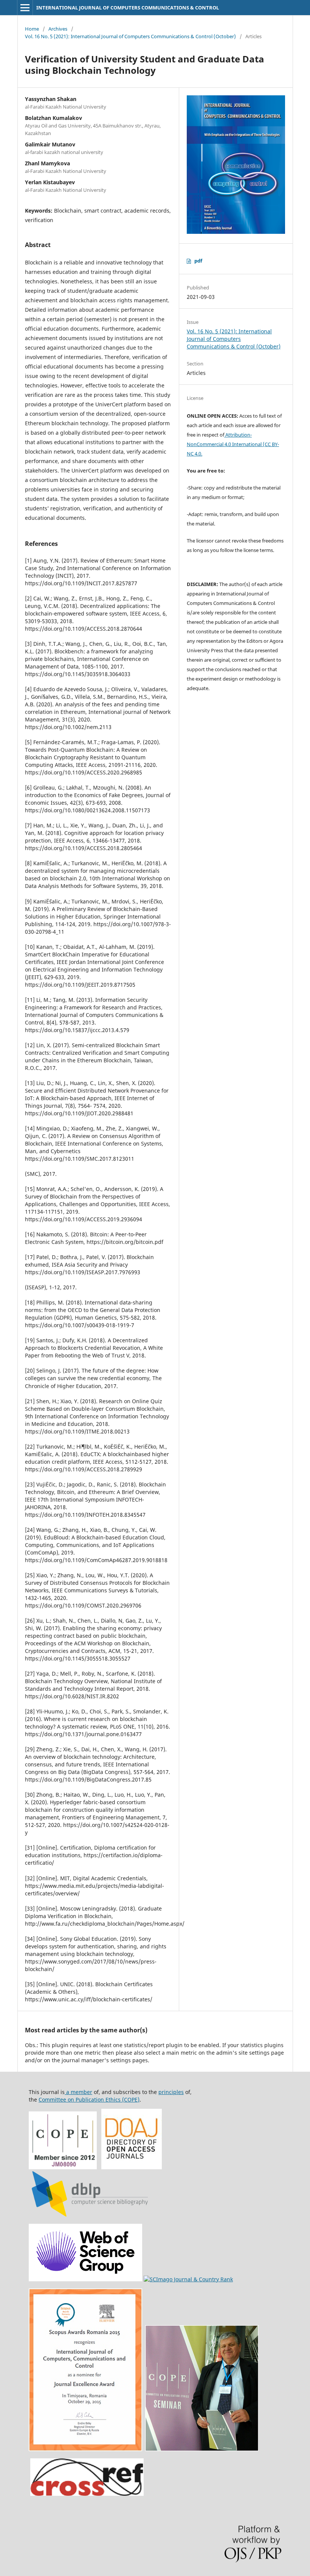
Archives (58, 29)
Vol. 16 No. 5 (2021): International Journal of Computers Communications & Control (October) (130, 36)
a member (78, 2092)
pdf (198, 261)
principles (171, 2092)
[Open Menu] (25, 8)
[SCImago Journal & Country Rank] (188, 2279)
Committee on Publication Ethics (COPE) (89, 2100)
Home (32, 29)
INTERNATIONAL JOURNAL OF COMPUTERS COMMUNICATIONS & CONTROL (128, 8)
